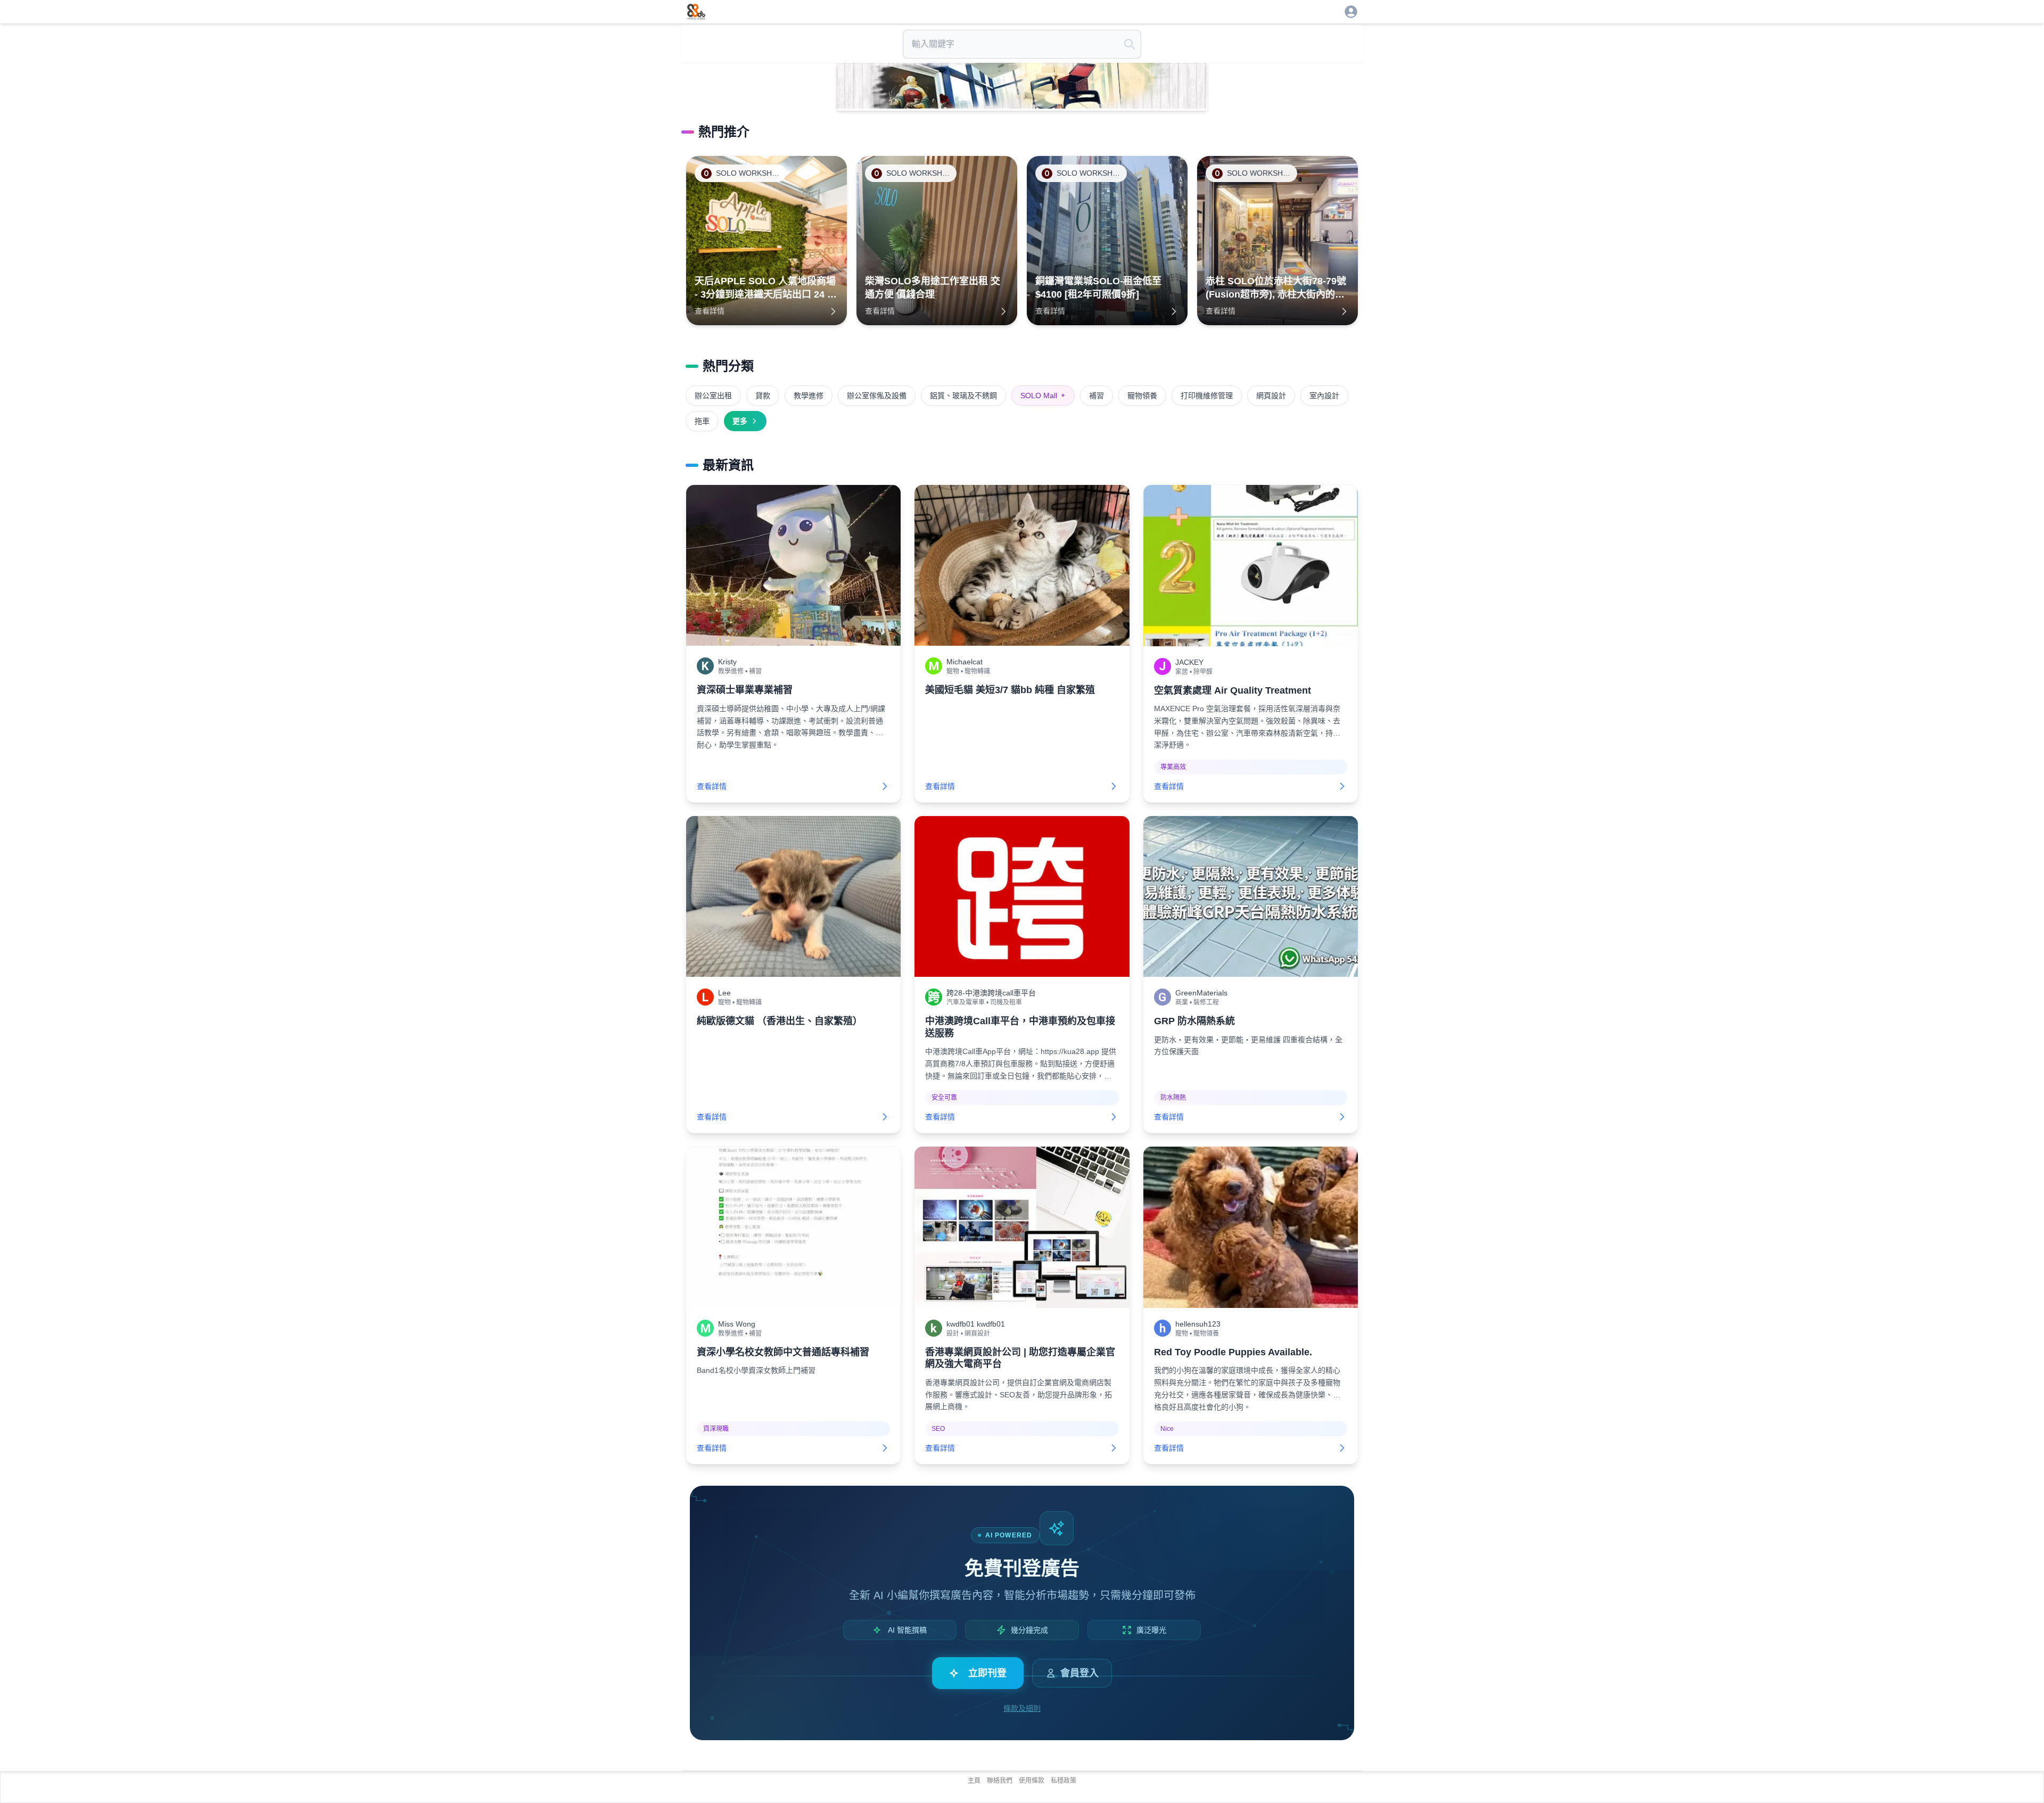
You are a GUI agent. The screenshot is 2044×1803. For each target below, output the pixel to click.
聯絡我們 (1000, 1781)
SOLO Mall (1043, 396)
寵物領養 (1142, 396)
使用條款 (1032, 1781)
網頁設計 (1271, 396)
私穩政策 (1064, 1781)
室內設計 (1324, 396)
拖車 (702, 421)
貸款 (763, 396)
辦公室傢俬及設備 (877, 396)
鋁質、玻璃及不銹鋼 (963, 396)
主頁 (974, 1781)
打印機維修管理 (1207, 396)
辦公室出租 (713, 396)
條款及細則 (1022, 1708)
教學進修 (809, 396)
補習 (1097, 396)
